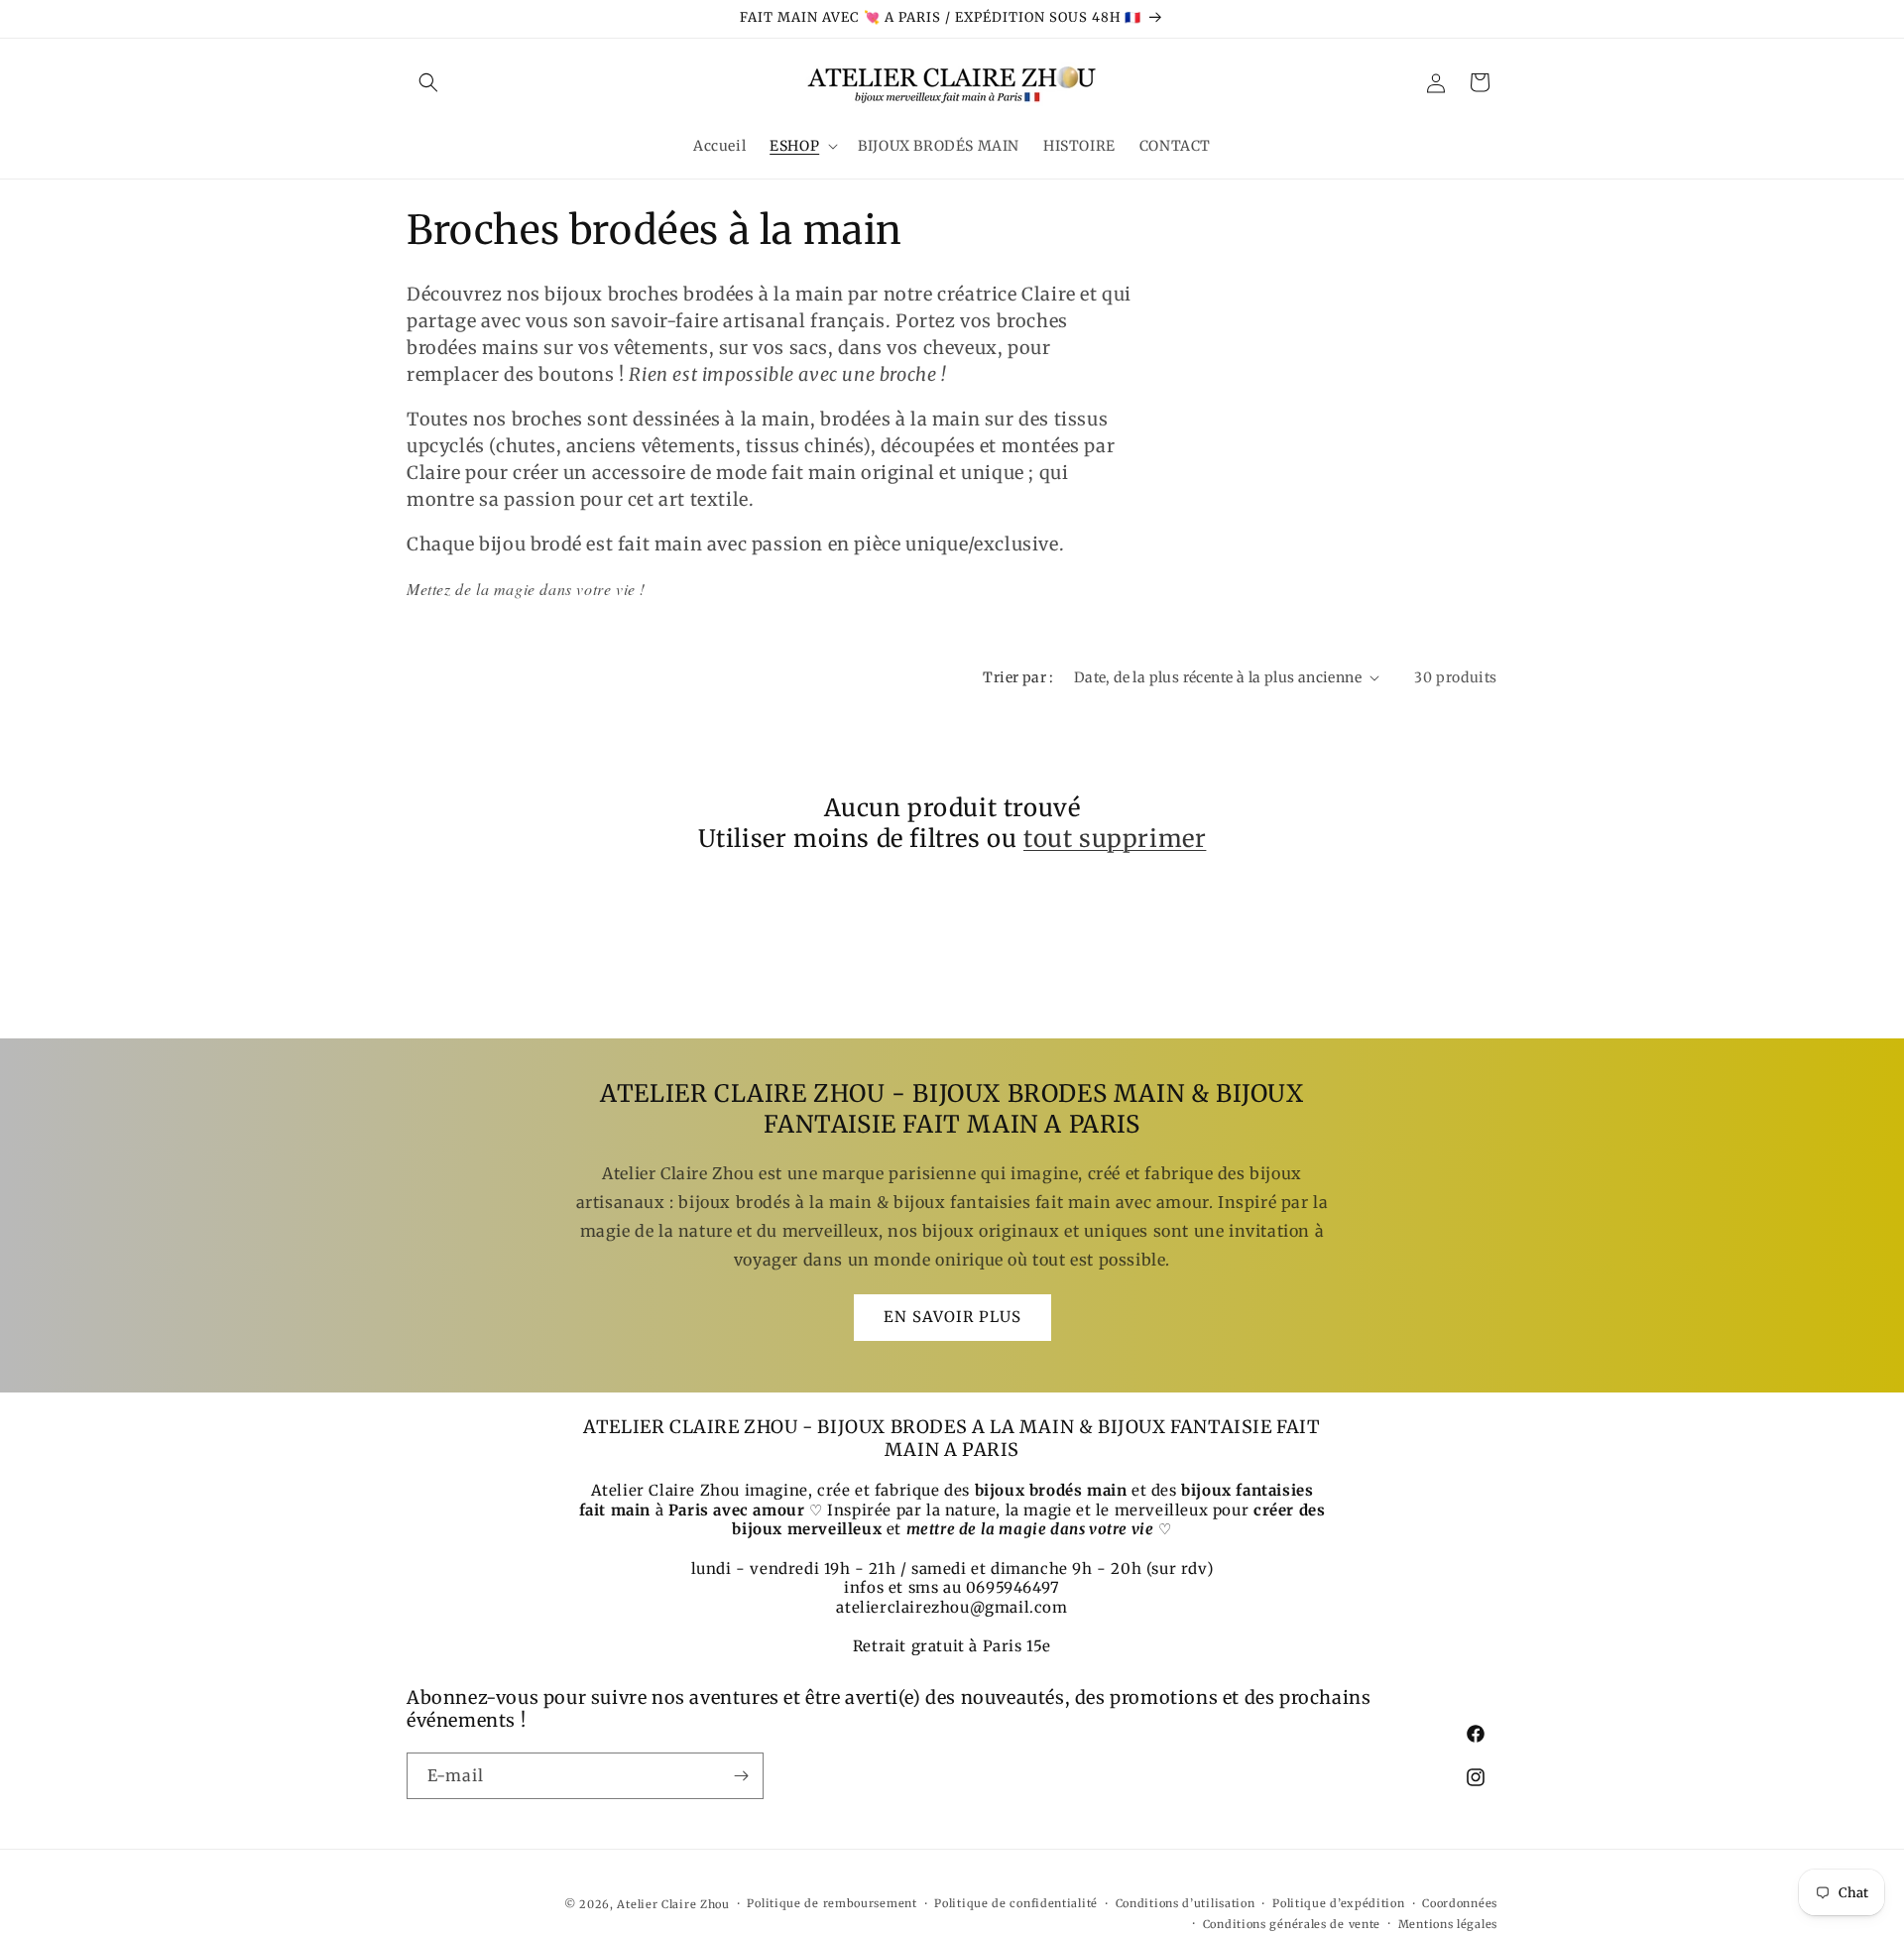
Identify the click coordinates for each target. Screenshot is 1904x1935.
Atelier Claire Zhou (673, 1904)
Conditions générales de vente (1292, 1924)
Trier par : (1018, 677)
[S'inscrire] (741, 1776)
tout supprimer (1115, 839)
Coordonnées (1460, 1904)
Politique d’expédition (1338, 1904)
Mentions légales (1448, 1924)
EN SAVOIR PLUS (952, 1317)
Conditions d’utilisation (1186, 1904)
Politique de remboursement (832, 1904)
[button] (428, 82)
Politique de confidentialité (1016, 1904)
